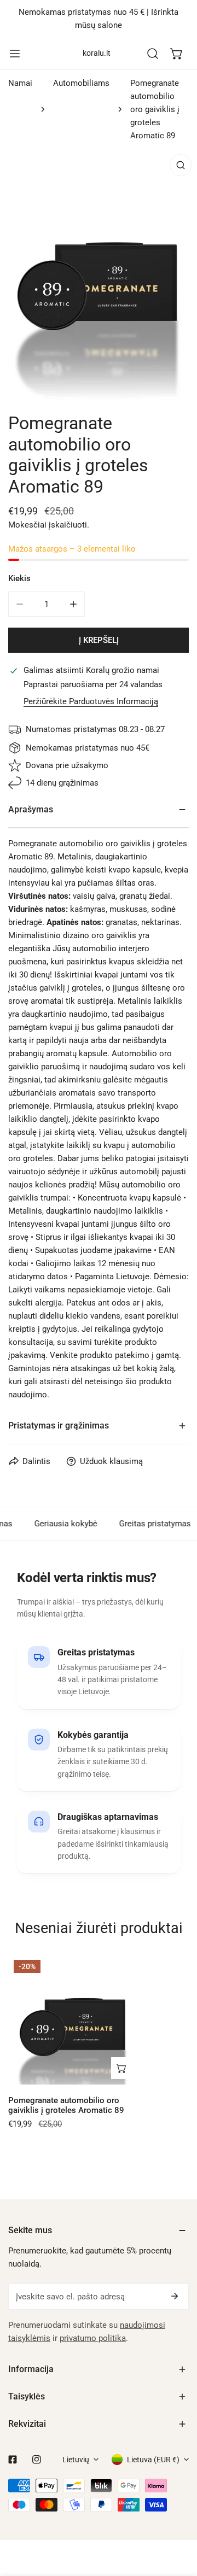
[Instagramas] (37, 2460)
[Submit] (175, 2296)
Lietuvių (76, 2460)
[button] (177, 54)
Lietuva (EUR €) (153, 2460)
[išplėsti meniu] (15, 54)
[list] (99, 274)
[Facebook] (13, 2460)
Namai (20, 83)
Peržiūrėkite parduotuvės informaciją (91, 702)
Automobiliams (81, 83)
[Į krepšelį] (122, 2068)
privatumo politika (93, 2338)
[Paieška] (153, 54)
